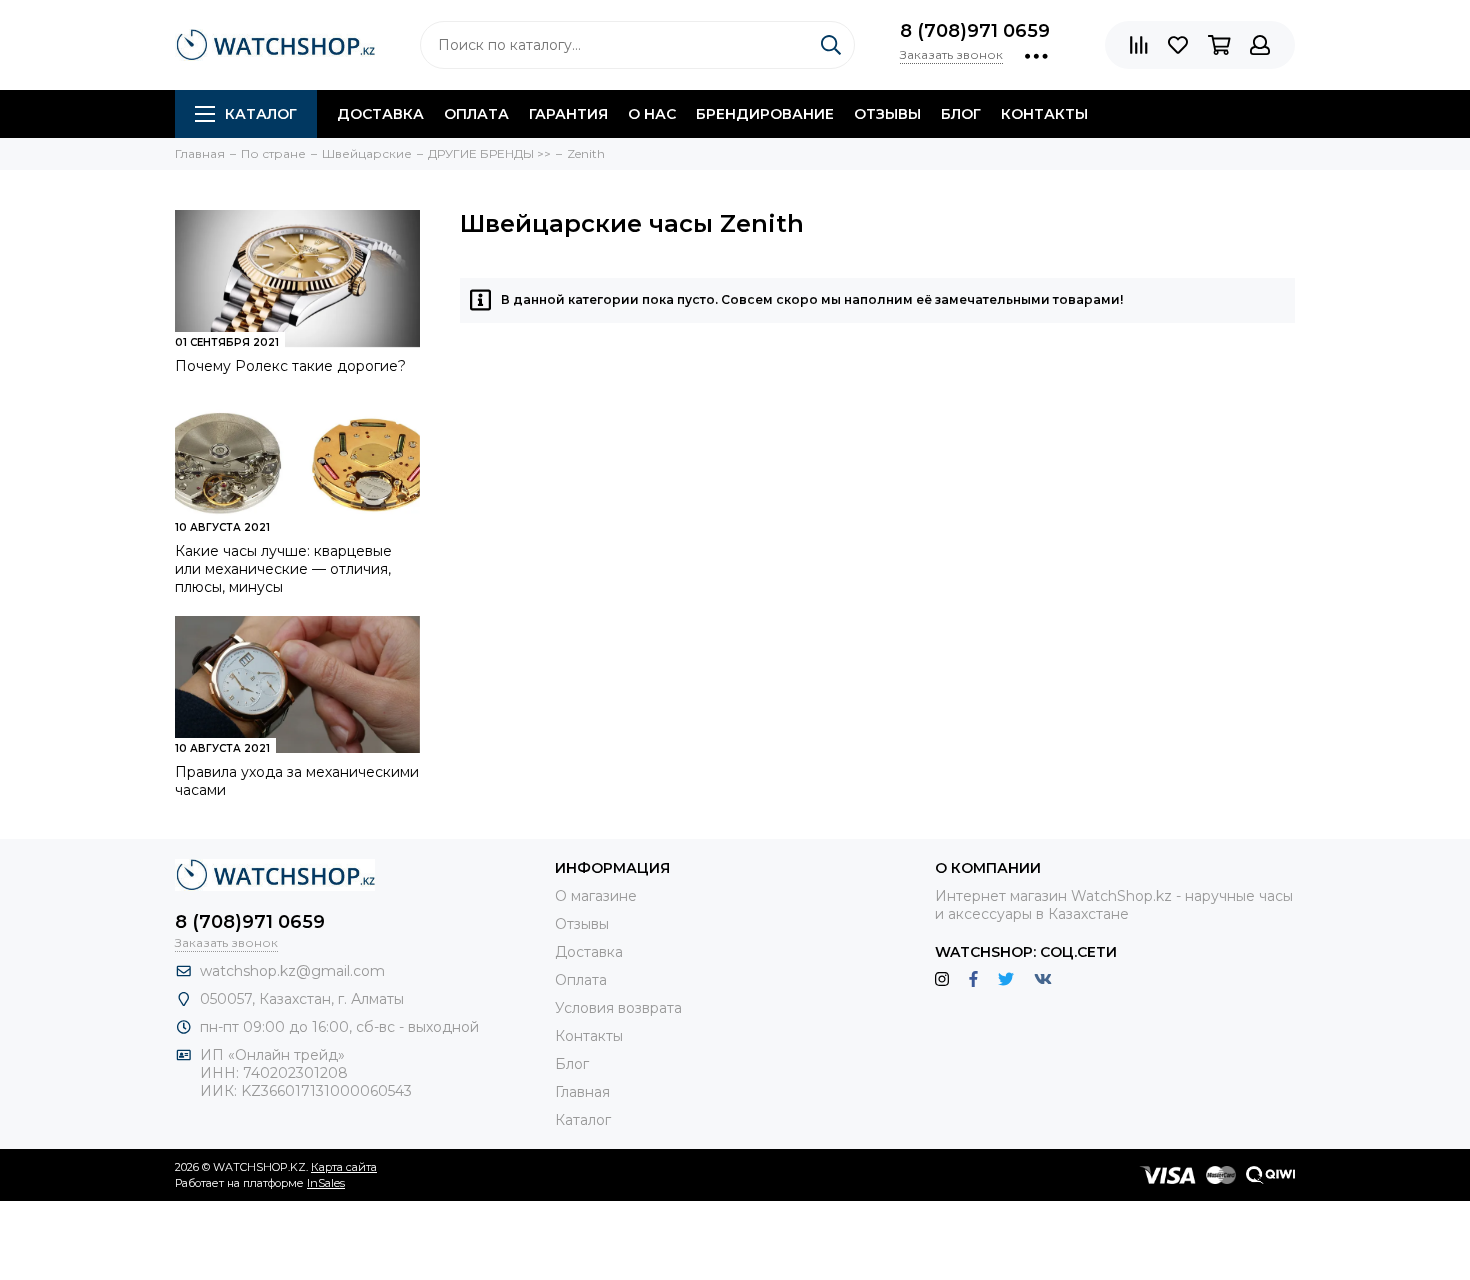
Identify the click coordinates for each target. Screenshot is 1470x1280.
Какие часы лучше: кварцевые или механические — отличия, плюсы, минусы (283, 569)
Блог (961, 114)
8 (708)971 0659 (975, 31)
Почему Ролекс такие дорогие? (290, 366)
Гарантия (568, 114)
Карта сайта (344, 1167)
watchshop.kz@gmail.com (292, 971)
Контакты (1044, 114)
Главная (582, 1092)
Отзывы (887, 114)
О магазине (596, 896)
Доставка (380, 114)
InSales (326, 1183)
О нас (652, 114)
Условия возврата (618, 1008)
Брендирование (765, 114)
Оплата (476, 114)
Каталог (261, 114)
